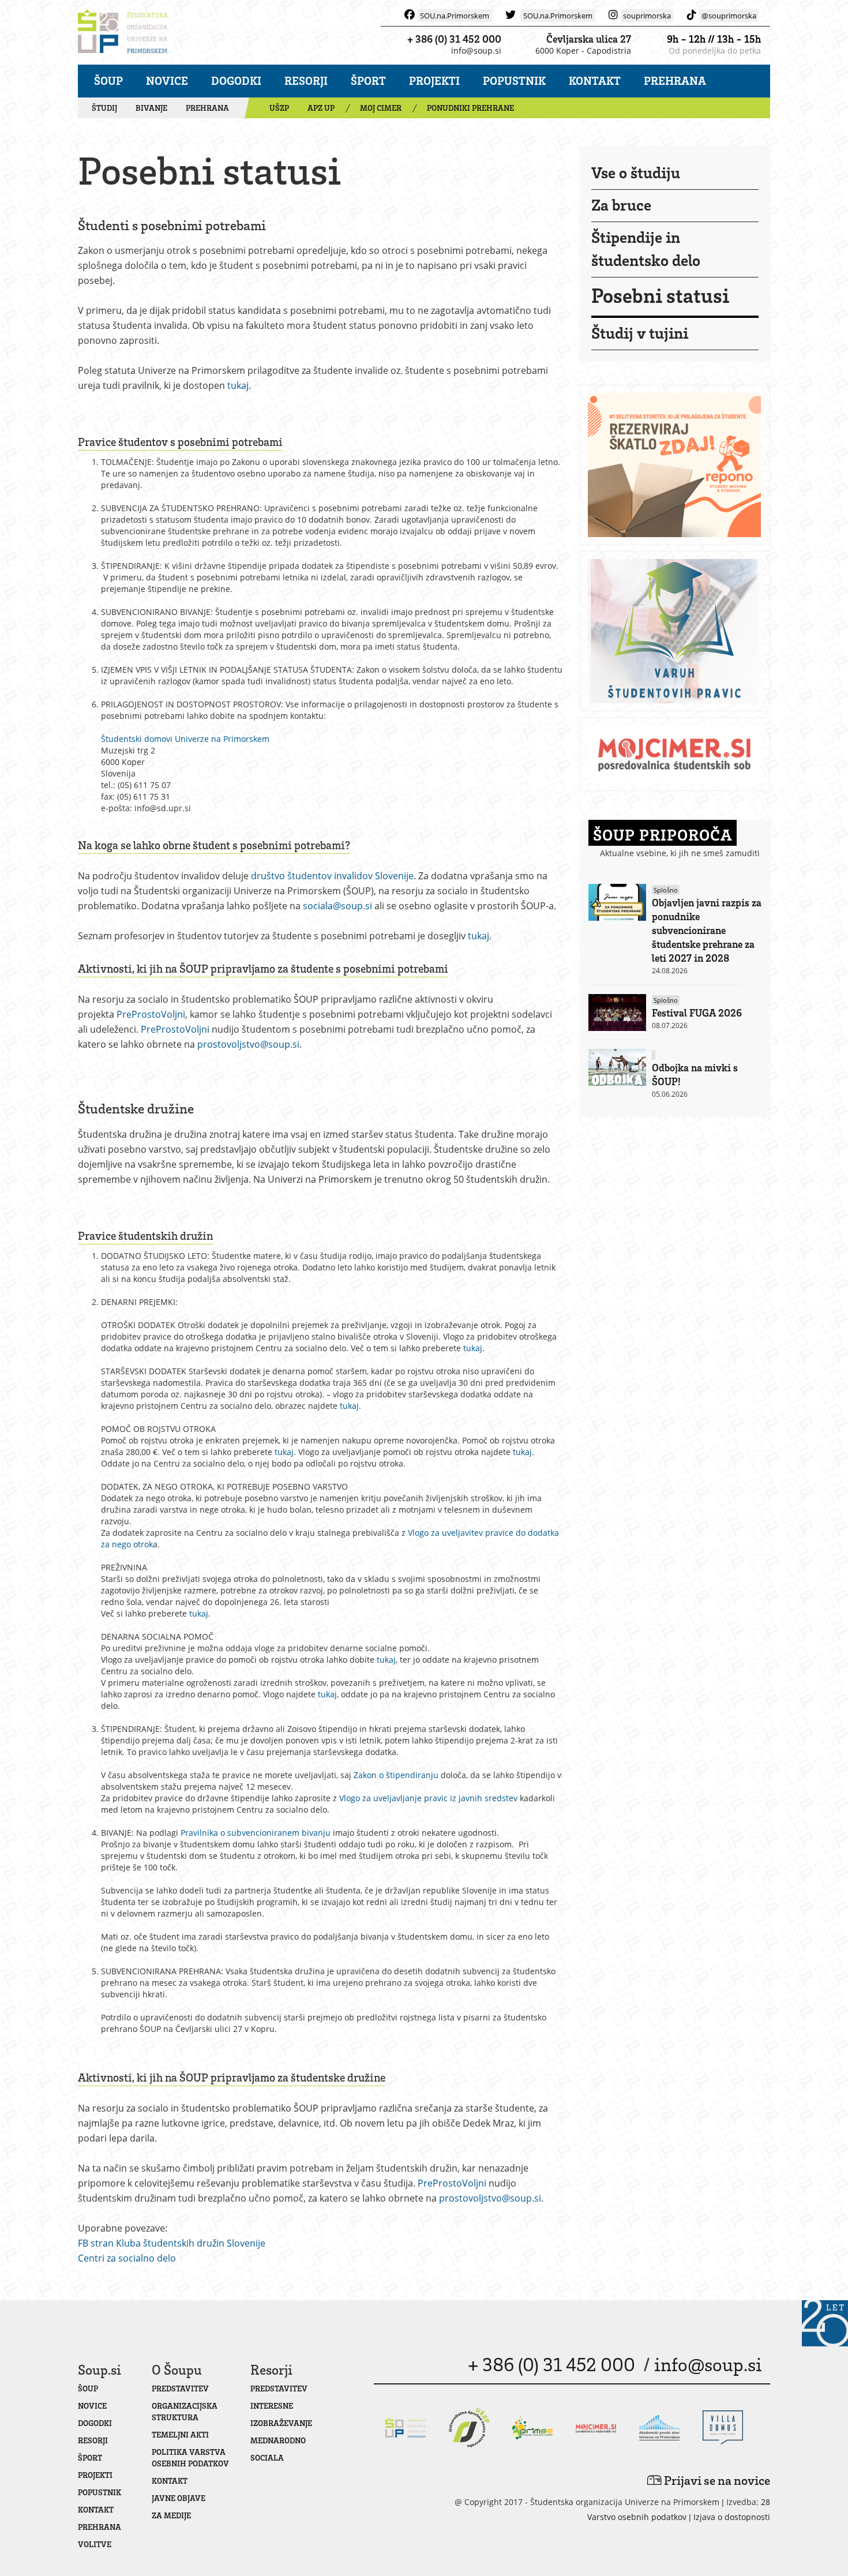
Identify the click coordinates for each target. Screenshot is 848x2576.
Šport (368, 80)
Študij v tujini (640, 332)
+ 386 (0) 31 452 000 (454, 39)
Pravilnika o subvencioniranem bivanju (256, 1833)
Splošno (666, 890)
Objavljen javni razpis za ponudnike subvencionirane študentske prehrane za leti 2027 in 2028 (707, 930)
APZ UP (321, 108)
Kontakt (595, 80)
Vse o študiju (636, 172)
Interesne (272, 2406)
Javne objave (179, 2498)
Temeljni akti (180, 2434)
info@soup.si (476, 50)
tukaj (238, 385)
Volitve (95, 2544)
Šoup (108, 80)
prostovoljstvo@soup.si (248, 1044)
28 (766, 2502)
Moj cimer (381, 108)
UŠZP (279, 108)
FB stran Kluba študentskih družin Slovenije (172, 2243)
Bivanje (151, 108)
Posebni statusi (660, 295)
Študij (104, 108)
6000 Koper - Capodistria (583, 50)
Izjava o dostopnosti (732, 2517)
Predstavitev (180, 2388)
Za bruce (621, 204)
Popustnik (514, 80)
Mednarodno (278, 2440)
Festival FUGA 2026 (697, 1013)
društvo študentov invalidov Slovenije (332, 876)
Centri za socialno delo (127, 2258)
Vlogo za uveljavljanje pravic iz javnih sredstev (428, 1798)
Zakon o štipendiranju (396, 1775)
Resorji (306, 80)
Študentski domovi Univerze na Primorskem (185, 739)
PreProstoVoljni (151, 1014)
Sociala (267, 2457)
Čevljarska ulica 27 (589, 39)
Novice (167, 80)
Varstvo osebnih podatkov (637, 2517)
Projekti (434, 80)
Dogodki (236, 80)
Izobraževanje (281, 2423)
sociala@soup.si (337, 906)
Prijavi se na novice (716, 2480)
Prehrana (675, 80)
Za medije (171, 2515)
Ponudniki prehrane (470, 108)
